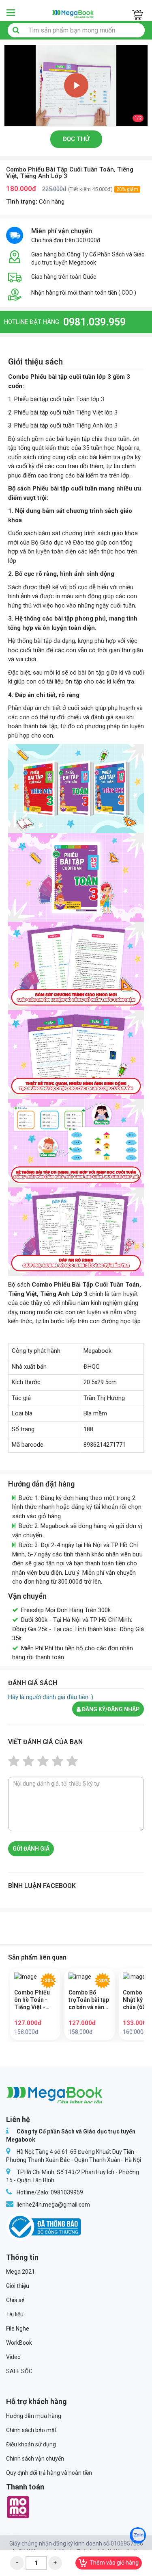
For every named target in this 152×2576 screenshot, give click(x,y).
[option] (76, 86)
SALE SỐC (19, 2371)
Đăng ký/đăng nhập (110, 1709)
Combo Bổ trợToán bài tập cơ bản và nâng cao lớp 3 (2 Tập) (89, 2000)
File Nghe (18, 2329)
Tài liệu (15, 2314)
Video (13, 2357)
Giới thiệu (18, 2286)
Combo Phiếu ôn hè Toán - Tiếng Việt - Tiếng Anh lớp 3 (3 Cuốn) (35, 2000)
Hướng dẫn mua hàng (34, 2416)
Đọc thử (76, 139)
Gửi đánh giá (31, 1849)
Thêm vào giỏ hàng (114, 2563)
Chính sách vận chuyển (35, 2459)
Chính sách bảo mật (31, 2430)
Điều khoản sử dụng (31, 2444)
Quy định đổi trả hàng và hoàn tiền (49, 2473)
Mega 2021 (20, 2272)
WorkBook (19, 2343)
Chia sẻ (15, 2300)
